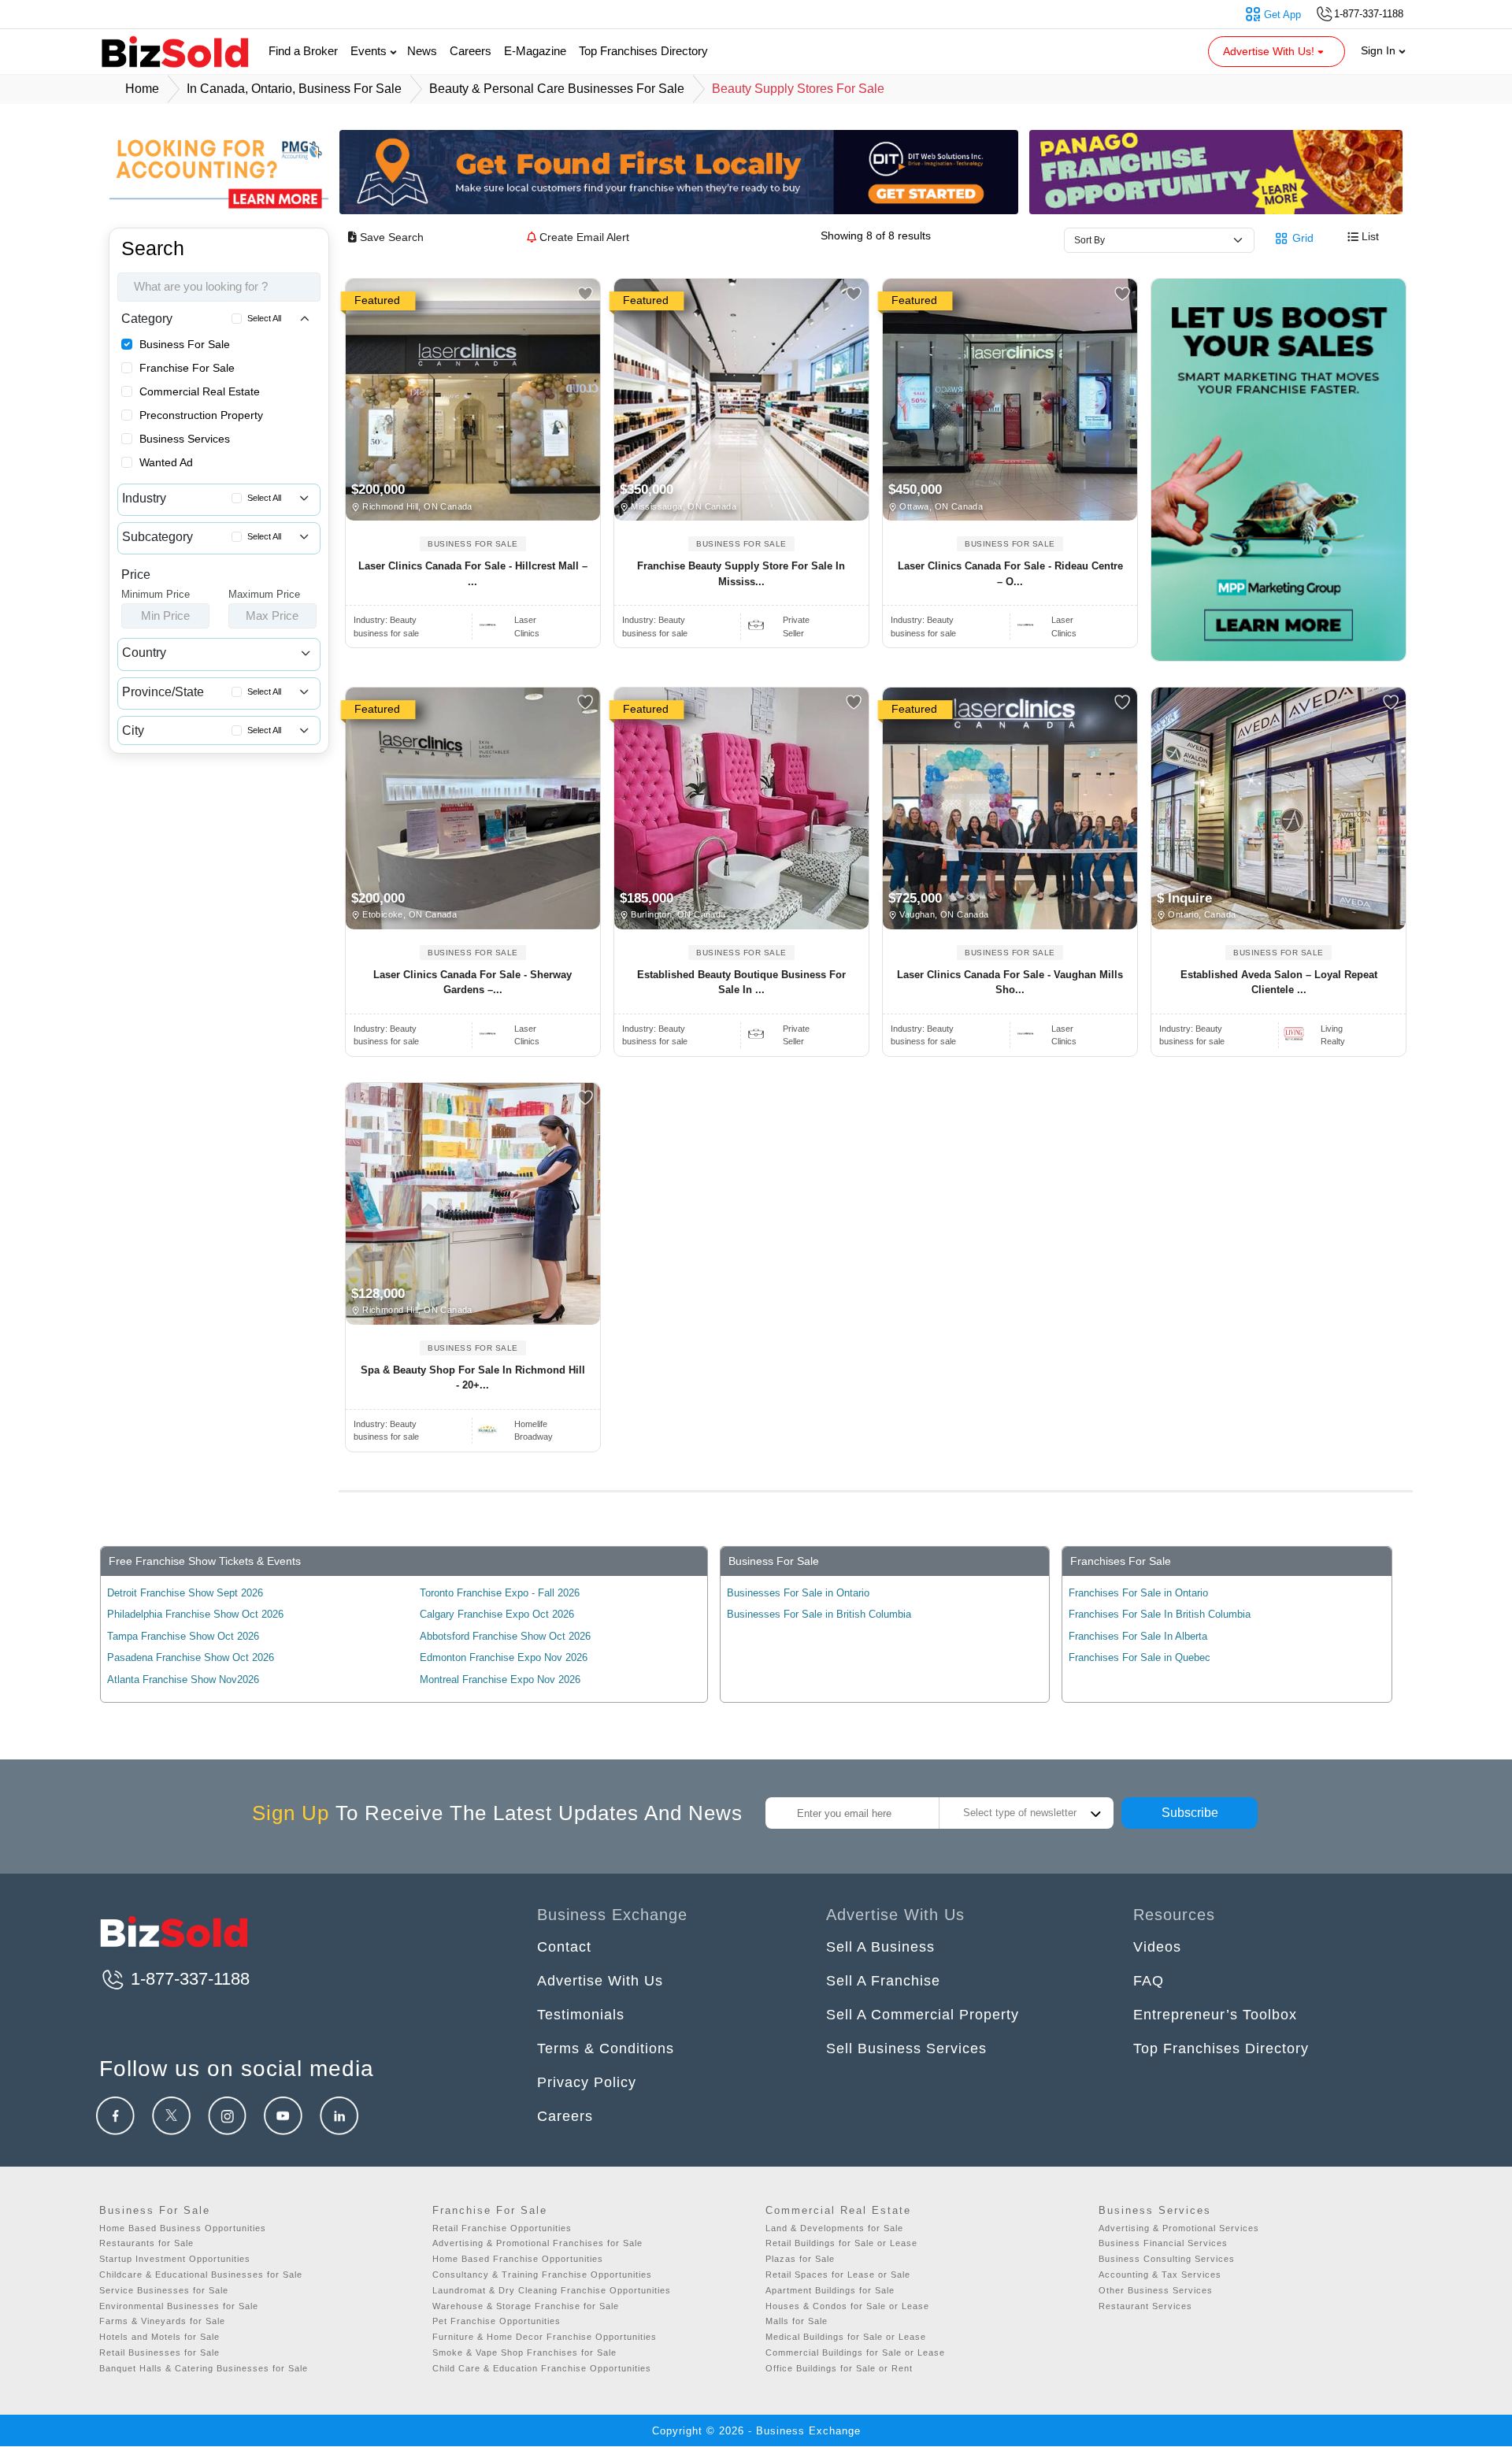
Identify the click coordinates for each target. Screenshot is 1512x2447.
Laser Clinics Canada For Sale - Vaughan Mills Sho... (1010, 983)
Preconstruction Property (201, 415)
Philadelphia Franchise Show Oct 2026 (195, 1614)
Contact (564, 1947)
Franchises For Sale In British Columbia (1160, 1614)
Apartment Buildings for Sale (830, 2290)
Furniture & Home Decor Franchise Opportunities (545, 2337)
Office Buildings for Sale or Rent (839, 2368)
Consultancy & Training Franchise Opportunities (542, 2275)
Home (142, 89)
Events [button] (370, 51)
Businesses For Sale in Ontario (798, 1593)
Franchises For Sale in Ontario (1138, 1593)
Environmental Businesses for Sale (179, 2306)
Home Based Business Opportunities (183, 2228)
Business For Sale (185, 344)
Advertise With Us (600, 1981)
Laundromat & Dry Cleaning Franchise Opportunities (552, 2290)
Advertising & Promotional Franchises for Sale (537, 2243)
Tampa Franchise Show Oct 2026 (183, 1636)
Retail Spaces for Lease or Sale (838, 2275)
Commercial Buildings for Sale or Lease (855, 2352)
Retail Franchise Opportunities (502, 2228)
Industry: (385, 620)
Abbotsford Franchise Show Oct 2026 (505, 1636)
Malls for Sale (797, 2321)
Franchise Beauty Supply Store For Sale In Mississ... (741, 574)
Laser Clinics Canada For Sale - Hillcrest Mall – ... (473, 574)
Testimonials (581, 2015)
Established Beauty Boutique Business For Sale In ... (741, 983)
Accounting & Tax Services (1160, 2275)
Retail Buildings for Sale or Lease (841, 2243)
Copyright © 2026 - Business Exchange (756, 2431)
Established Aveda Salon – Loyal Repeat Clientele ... (1279, 983)
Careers (471, 51)
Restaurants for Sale (146, 2243)
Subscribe (1190, 1813)
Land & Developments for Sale (834, 2228)
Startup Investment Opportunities (175, 2259)
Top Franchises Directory (643, 51)
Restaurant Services (1145, 2306)
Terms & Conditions (606, 2048)
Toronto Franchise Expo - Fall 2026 (500, 1593)
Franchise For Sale (187, 368)
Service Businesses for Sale (164, 2290)
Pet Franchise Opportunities (497, 2321)
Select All (264, 318)
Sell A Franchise (883, 1981)
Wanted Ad (166, 462)
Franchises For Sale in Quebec (1140, 1657)
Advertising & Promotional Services (1179, 2228)
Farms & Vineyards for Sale (162, 2321)
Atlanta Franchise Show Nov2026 (183, 1680)
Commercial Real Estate (200, 391)
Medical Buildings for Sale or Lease (846, 2337)
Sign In (1380, 50)
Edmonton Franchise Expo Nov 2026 (504, 1657)
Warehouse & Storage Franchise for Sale (526, 2306)
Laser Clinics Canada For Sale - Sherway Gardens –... (472, 983)
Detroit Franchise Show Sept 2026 (185, 1593)
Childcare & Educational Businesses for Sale (201, 2275)
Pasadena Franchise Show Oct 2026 (191, 1657)
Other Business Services (1156, 2290)
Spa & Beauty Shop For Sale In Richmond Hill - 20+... (473, 1378)
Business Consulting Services (1167, 2259)
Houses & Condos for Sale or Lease (847, 2306)
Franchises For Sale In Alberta (1138, 1636)
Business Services (185, 439)
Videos (1157, 1947)
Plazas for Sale (800, 2259)
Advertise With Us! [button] (1270, 51)
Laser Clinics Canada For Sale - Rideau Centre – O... (1010, 574)
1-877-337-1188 (188, 1979)
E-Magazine (535, 51)
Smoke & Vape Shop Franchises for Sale (524, 2352)
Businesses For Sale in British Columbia (819, 1614)
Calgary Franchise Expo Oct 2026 (497, 1614)
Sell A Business (880, 1947)
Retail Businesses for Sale (159, 2352)
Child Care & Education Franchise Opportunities (542, 2368)
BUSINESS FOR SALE (473, 544)
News (422, 51)
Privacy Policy (587, 2082)
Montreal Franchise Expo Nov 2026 (500, 1680)
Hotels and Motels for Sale (159, 2337)
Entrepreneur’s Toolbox (1215, 2015)
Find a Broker (303, 51)
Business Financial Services (1163, 2243)
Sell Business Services (906, 2048)
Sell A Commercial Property (923, 2015)
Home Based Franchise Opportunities (518, 2259)
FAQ (1149, 1981)
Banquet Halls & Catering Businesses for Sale (204, 2368)
